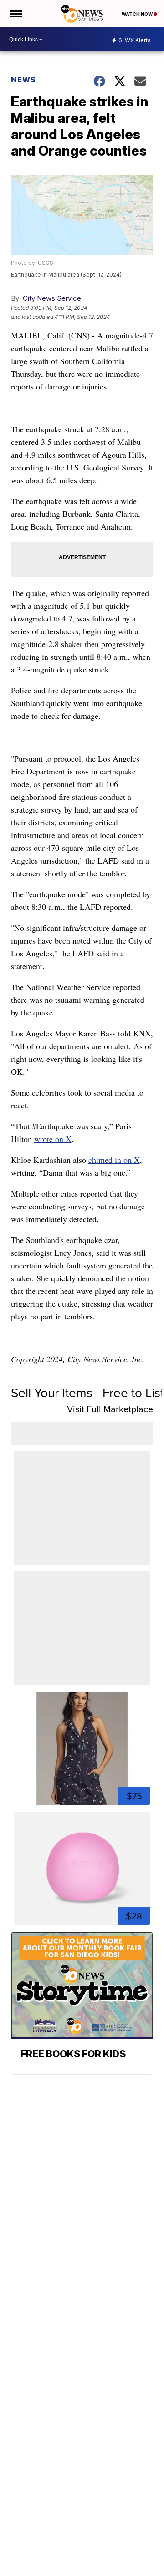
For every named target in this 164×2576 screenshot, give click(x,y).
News (23, 80)
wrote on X (53, 1139)
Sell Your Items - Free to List (87, 1393)
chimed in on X (114, 1160)
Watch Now (138, 14)
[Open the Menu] (15, 14)
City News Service (52, 298)
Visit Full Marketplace (110, 1409)
